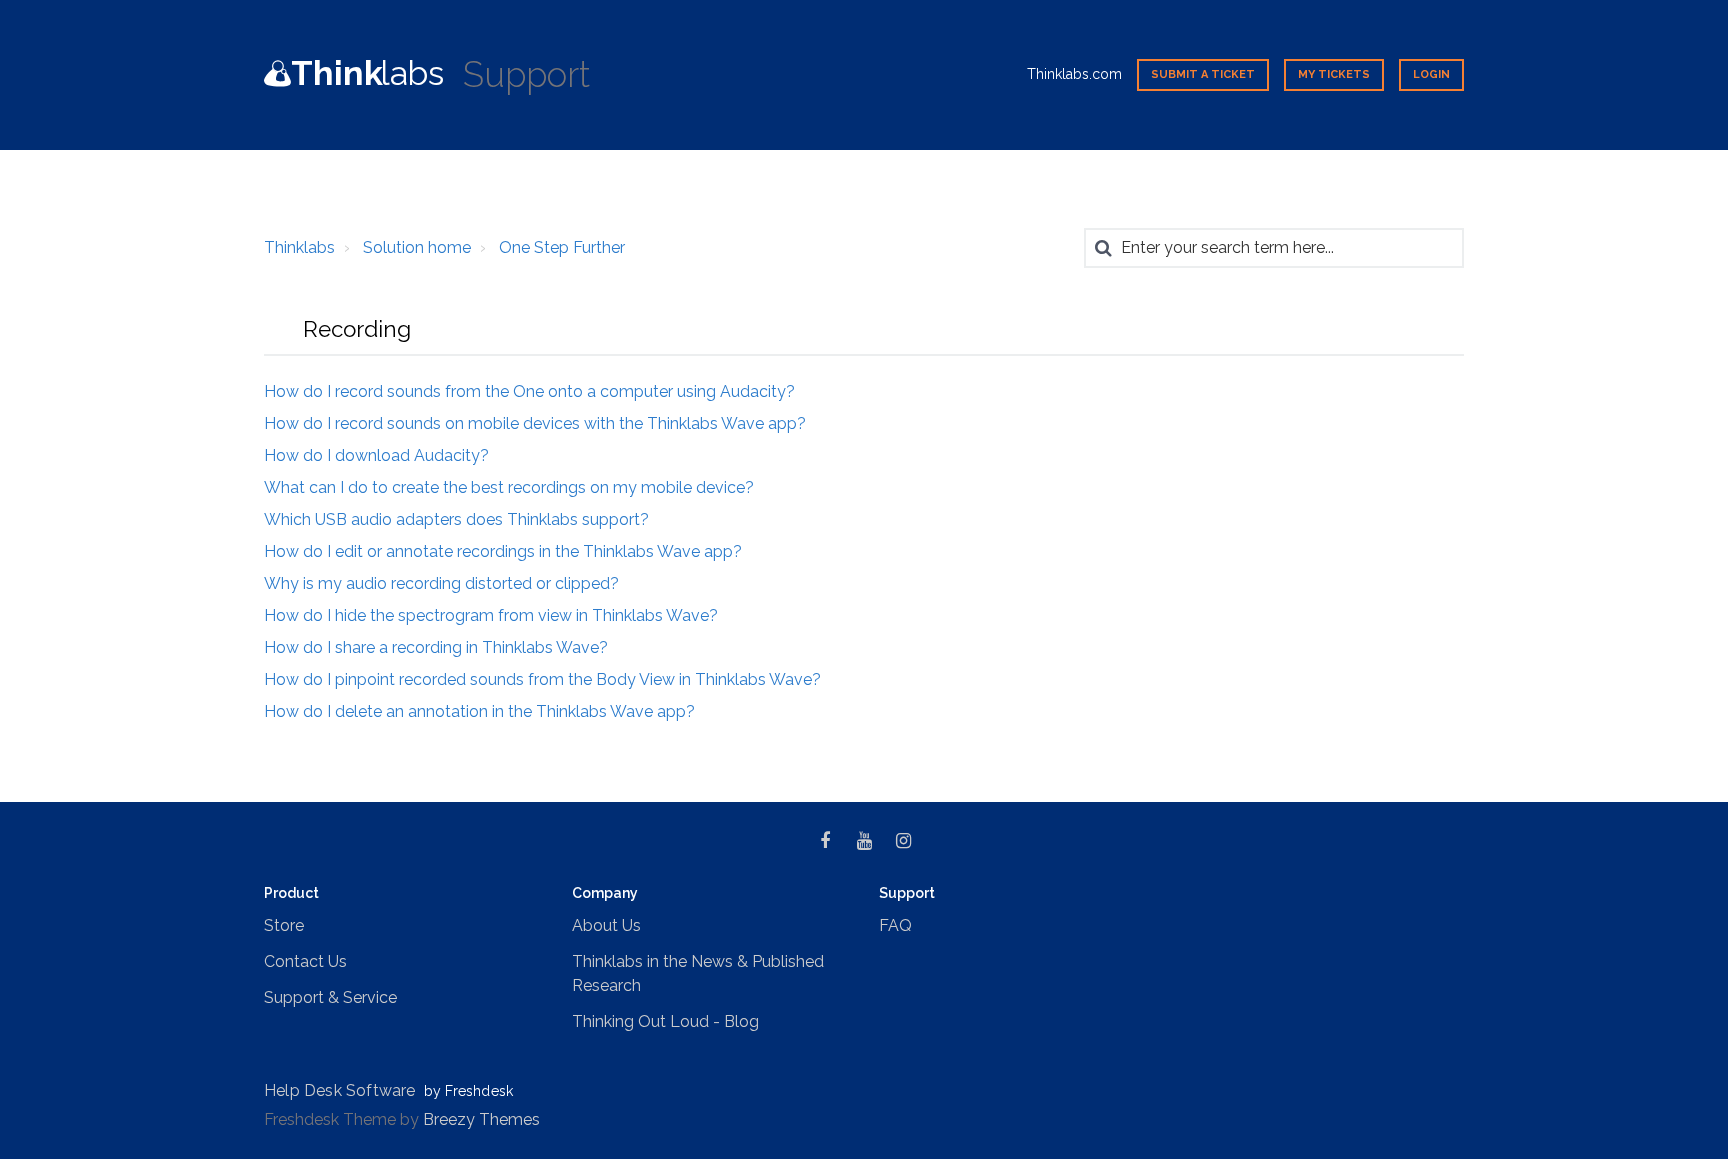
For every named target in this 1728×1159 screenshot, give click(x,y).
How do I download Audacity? (376, 455)
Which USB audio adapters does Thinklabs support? (456, 519)
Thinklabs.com (1074, 74)
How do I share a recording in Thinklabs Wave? (436, 647)
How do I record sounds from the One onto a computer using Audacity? (529, 391)
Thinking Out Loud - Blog (665, 1021)
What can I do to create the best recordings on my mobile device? (509, 487)
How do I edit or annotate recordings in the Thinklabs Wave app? (503, 551)
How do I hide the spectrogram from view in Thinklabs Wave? (491, 615)
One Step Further (562, 247)
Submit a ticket (1203, 74)
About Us (606, 925)
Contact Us (305, 961)
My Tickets (1334, 74)
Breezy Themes (481, 1119)
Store (284, 925)
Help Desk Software (342, 1090)
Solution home (417, 247)
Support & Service (330, 997)
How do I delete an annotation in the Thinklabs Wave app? (479, 711)
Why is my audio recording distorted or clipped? (441, 583)
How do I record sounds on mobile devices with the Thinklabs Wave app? (535, 423)
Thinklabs (299, 247)
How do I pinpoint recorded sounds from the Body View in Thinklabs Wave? (542, 679)
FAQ (895, 925)
